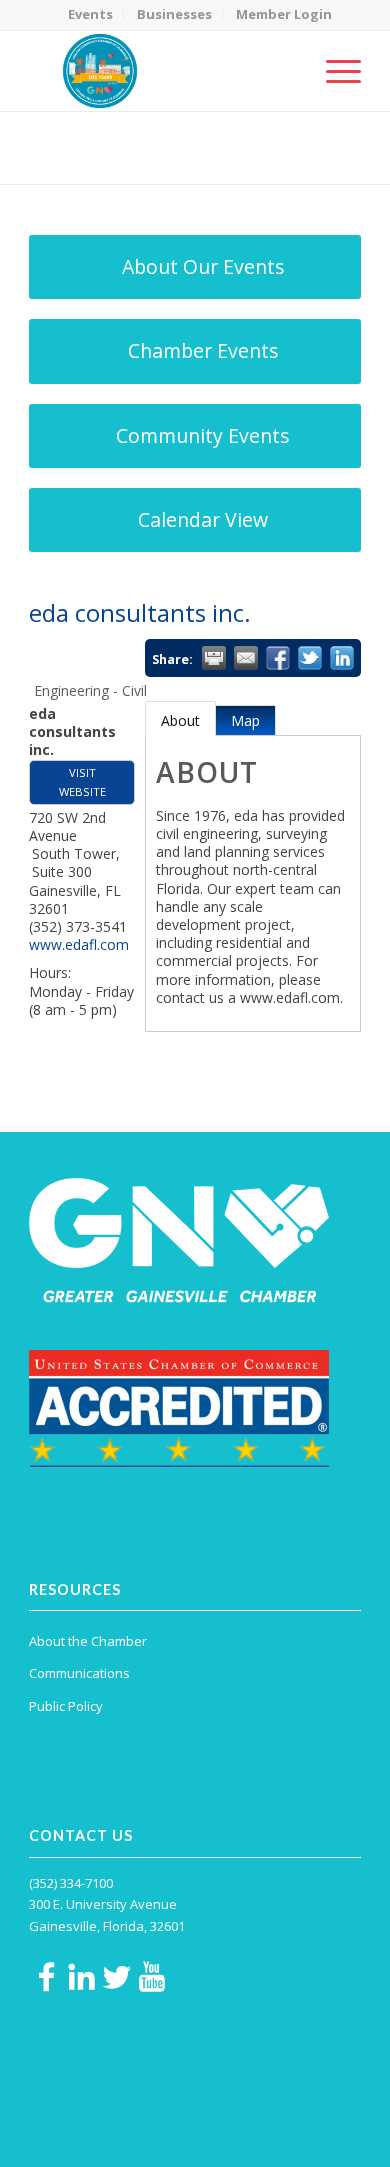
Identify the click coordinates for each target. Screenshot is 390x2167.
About (180, 720)
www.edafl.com (79, 944)
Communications (79, 1673)
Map (245, 720)
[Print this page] (214, 658)
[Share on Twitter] (310, 658)
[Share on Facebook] (278, 658)
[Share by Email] (246, 658)
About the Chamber (88, 1641)
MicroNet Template (98, 139)
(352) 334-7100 (71, 1883)
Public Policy (66, 1706)
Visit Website (82, 781)
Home (126, 160)
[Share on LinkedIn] (342, 658)
